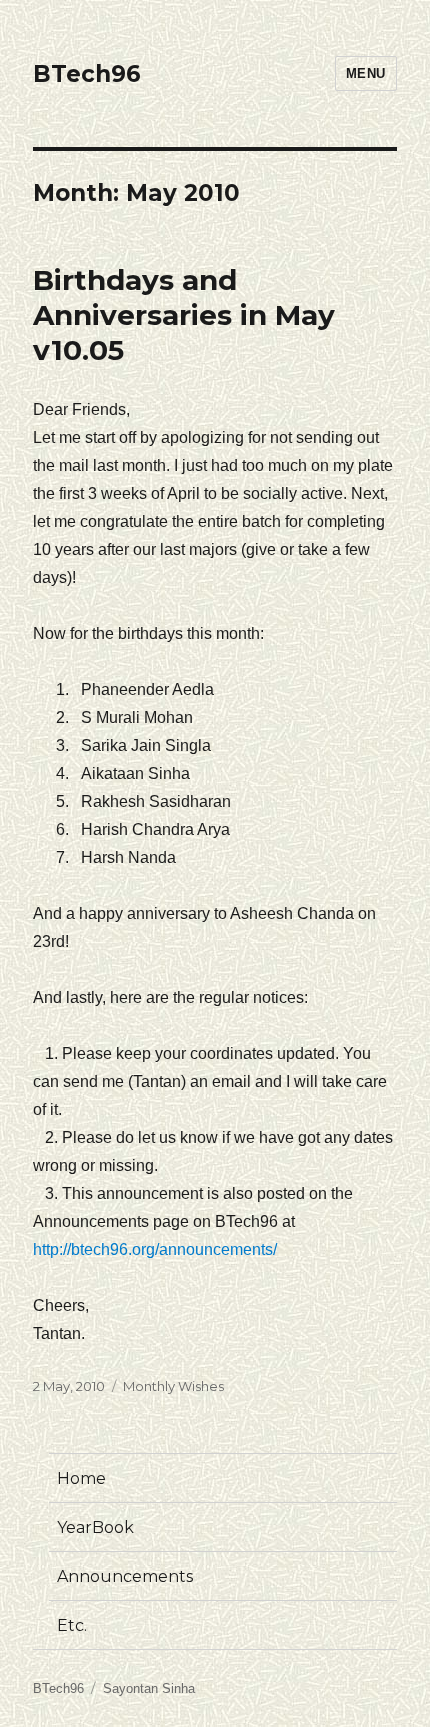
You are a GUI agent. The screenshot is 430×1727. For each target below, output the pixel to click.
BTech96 (87, 74)
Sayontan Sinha (149, 1688)
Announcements (125, 1576)
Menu (366, 73)
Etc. (72, 1625)
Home (81, 1478)
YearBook (95, 1527)
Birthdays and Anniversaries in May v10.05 (184, 315)
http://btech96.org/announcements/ (155, 1249)
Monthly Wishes (173, 1386)
